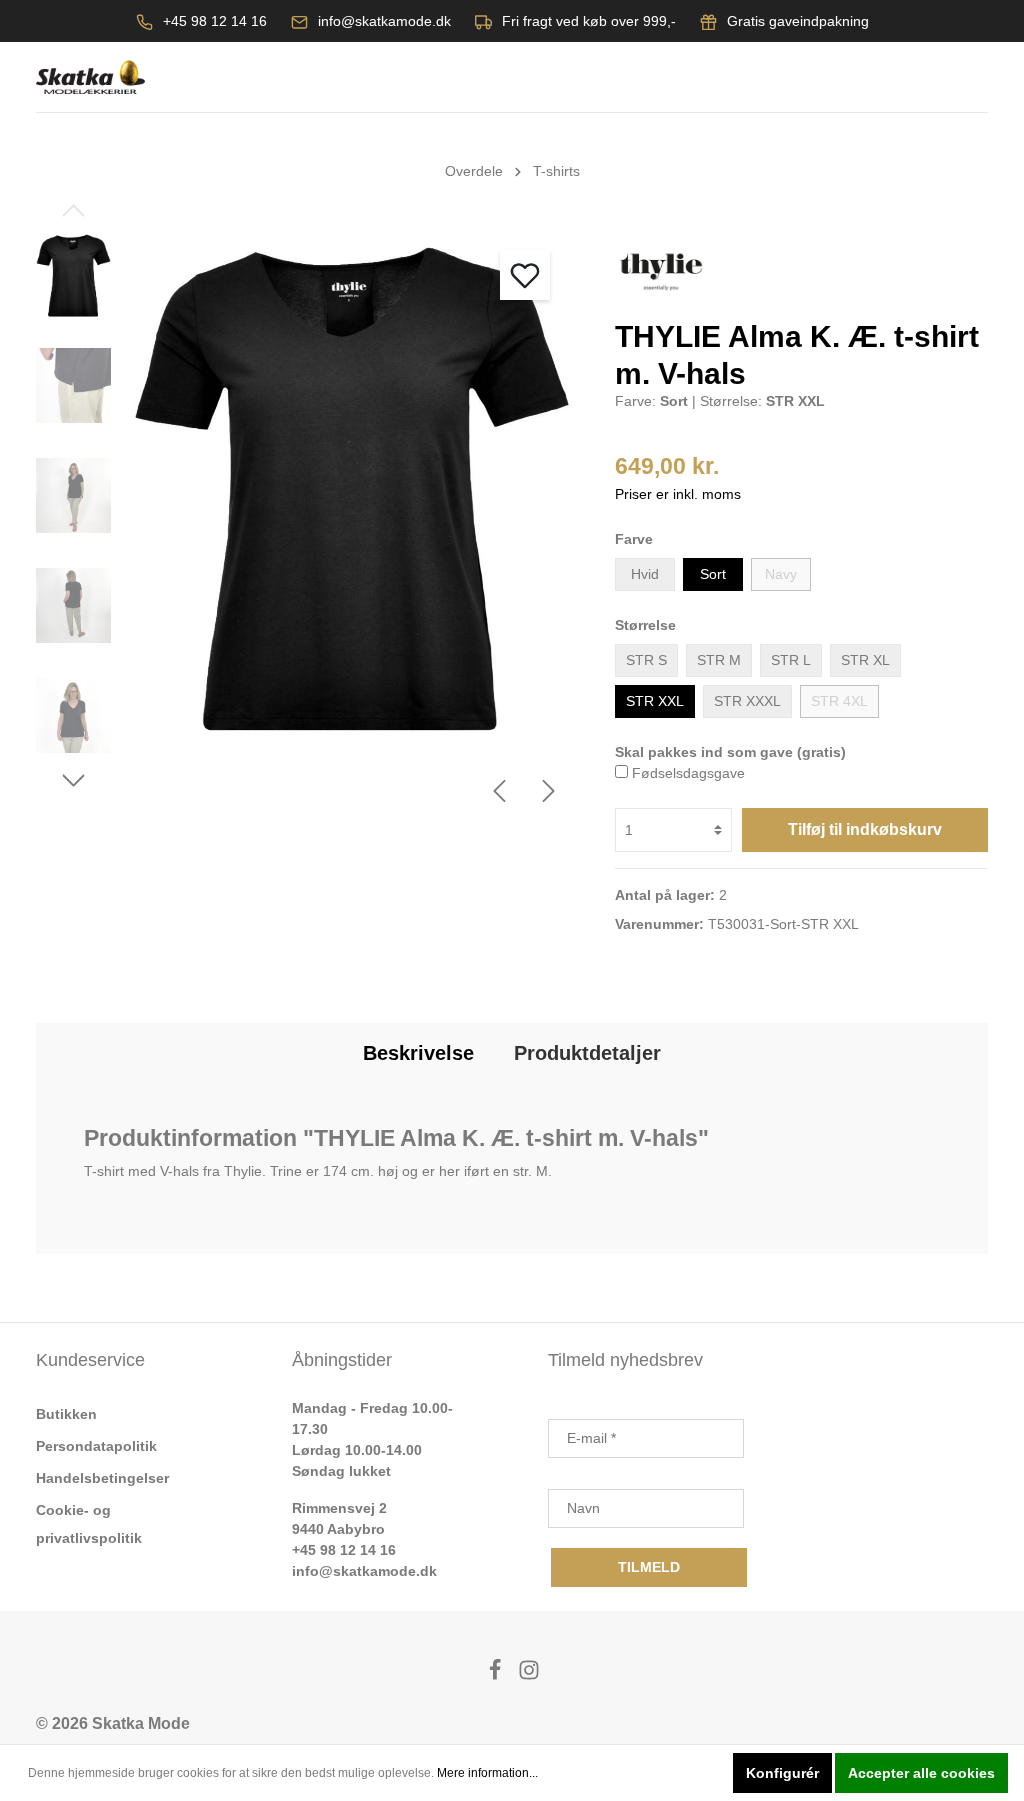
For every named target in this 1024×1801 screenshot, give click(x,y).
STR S (646, 660)
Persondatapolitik (96, 1446)
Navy (781, 574)
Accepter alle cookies (921, 1773)
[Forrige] (499, 791)
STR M (719, 660)
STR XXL (655, 701)
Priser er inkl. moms (678, 494)
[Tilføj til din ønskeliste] (525, 275)
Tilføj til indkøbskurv (865, 829)
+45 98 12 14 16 (215, 21)
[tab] (418, 1053)
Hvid (645, 574)
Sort (713, 574)
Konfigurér (782, 1773)
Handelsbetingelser (102, 1478)
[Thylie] (661, 271)
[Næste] (549, 791)
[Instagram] (529, 1675)
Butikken (66, 1414)
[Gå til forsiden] (90, 77)
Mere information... (487, 1773)
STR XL (865, 660)
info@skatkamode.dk (384, 21)
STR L (791, 660)
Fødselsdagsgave (688, 773)
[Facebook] (497, 1675)
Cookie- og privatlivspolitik (89, 1524)
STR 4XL (839, 701)
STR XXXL (747, 701)
